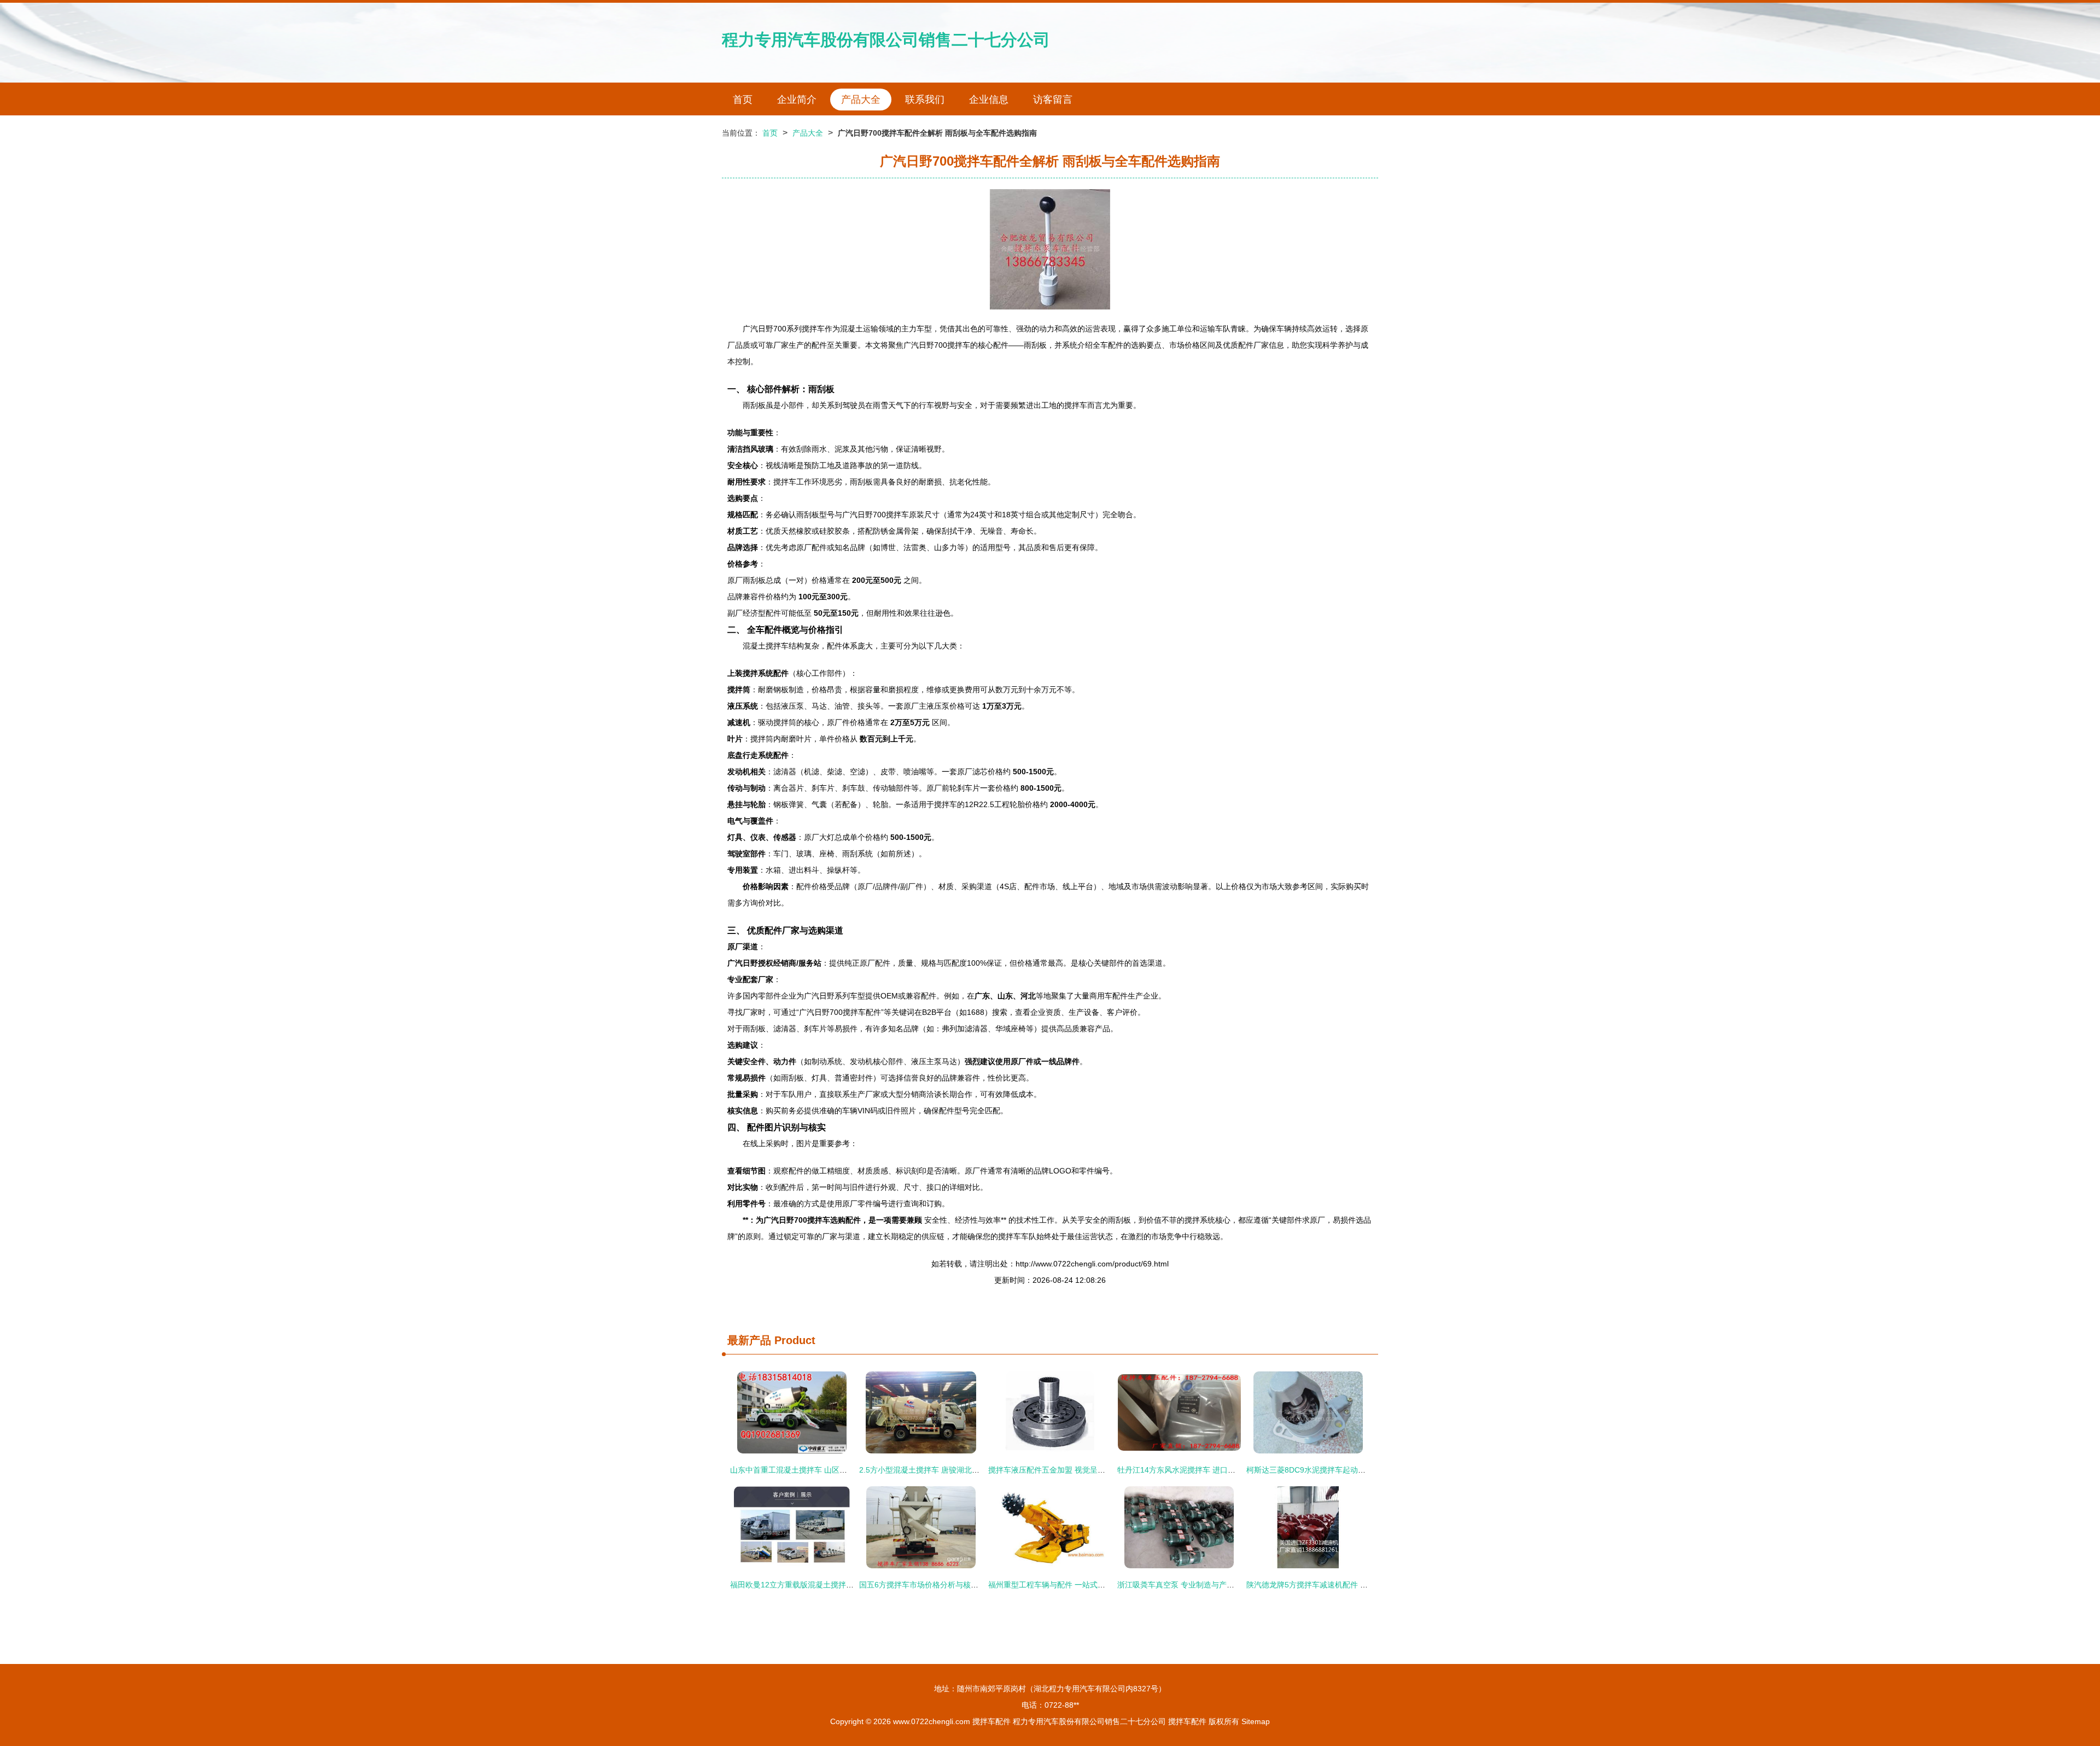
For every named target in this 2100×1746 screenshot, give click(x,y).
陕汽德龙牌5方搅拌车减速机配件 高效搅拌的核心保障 (1338, 1585)
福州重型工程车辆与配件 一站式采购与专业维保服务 (1077, 1585)
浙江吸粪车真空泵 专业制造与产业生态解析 (1191, 1585)
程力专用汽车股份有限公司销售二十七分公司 (886, 40)
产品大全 (861, 100)
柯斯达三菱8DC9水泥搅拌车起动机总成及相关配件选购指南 (1348, 1470)
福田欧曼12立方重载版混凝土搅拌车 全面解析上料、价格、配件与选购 (850, 1585)
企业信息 (989, 100)
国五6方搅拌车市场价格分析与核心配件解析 (934, 1585)
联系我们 (925, 100)
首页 (743, 100)
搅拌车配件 (991, 1721)
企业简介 (797, 100)
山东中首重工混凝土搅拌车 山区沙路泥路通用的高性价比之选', (836, 1470)
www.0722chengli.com (932, 1721)
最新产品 (749, 1340)
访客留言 (1053, 100)
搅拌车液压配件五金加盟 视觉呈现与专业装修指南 (1074, 1470)
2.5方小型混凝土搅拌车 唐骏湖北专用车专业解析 (942, 1470)
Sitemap (1256, 1721)
